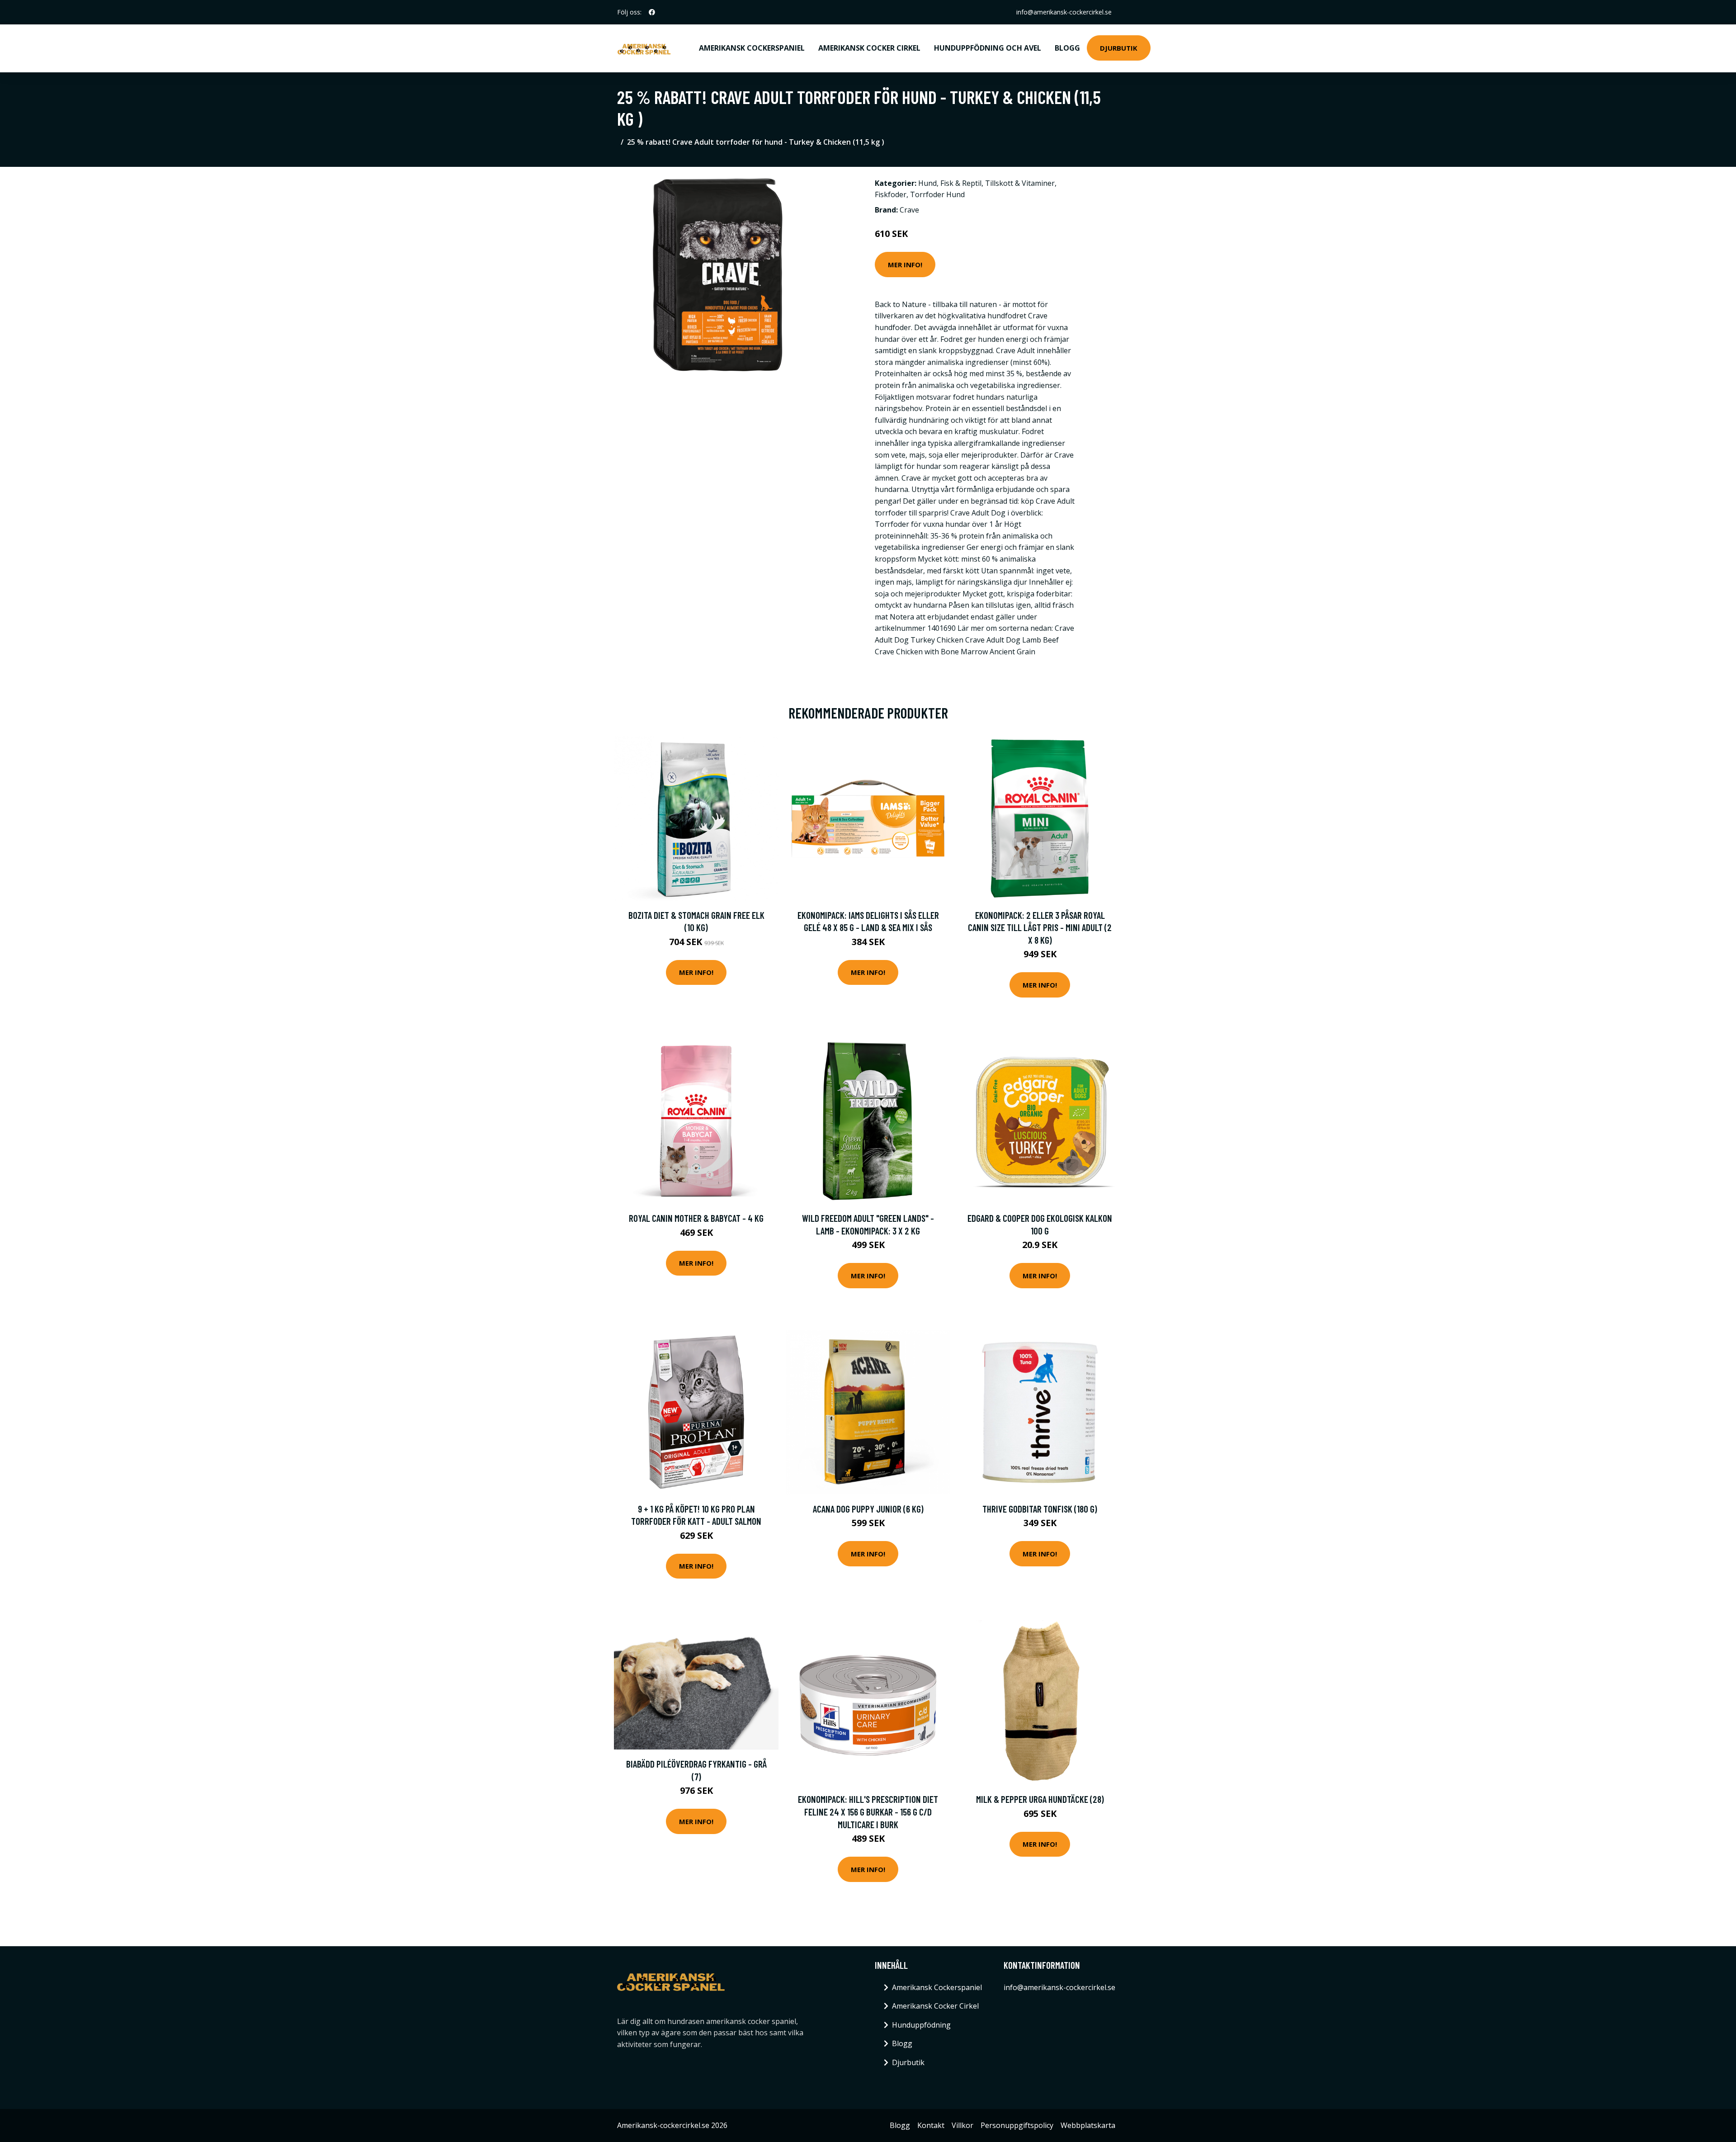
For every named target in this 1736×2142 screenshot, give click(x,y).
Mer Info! (905, 265)
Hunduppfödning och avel (988, 48)
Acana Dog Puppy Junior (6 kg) (868, 1509)
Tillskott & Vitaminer (1020, 183)
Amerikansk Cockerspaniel (752, 48)
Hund (927, 183)
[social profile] (652, 12)
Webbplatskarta (1088, 2125)
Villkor (962, 2125)
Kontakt (931, 2125)
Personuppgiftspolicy (1017, 2125)
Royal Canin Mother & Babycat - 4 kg (696, 1218)
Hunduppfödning (921, 2025)
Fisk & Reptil (961, 183)
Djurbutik (1119, 48)
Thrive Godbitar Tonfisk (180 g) (1040, 1509)
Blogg (1067, 48)
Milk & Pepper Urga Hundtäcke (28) (1040, 1799)
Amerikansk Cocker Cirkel (869, 48)
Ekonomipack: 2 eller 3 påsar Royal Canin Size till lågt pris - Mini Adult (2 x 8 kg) (1040, 927)
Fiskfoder (891, 194)
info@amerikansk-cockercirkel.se (1064, 12)
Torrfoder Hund (937, 194)
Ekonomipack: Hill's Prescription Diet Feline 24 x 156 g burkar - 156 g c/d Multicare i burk (868, 1811)
